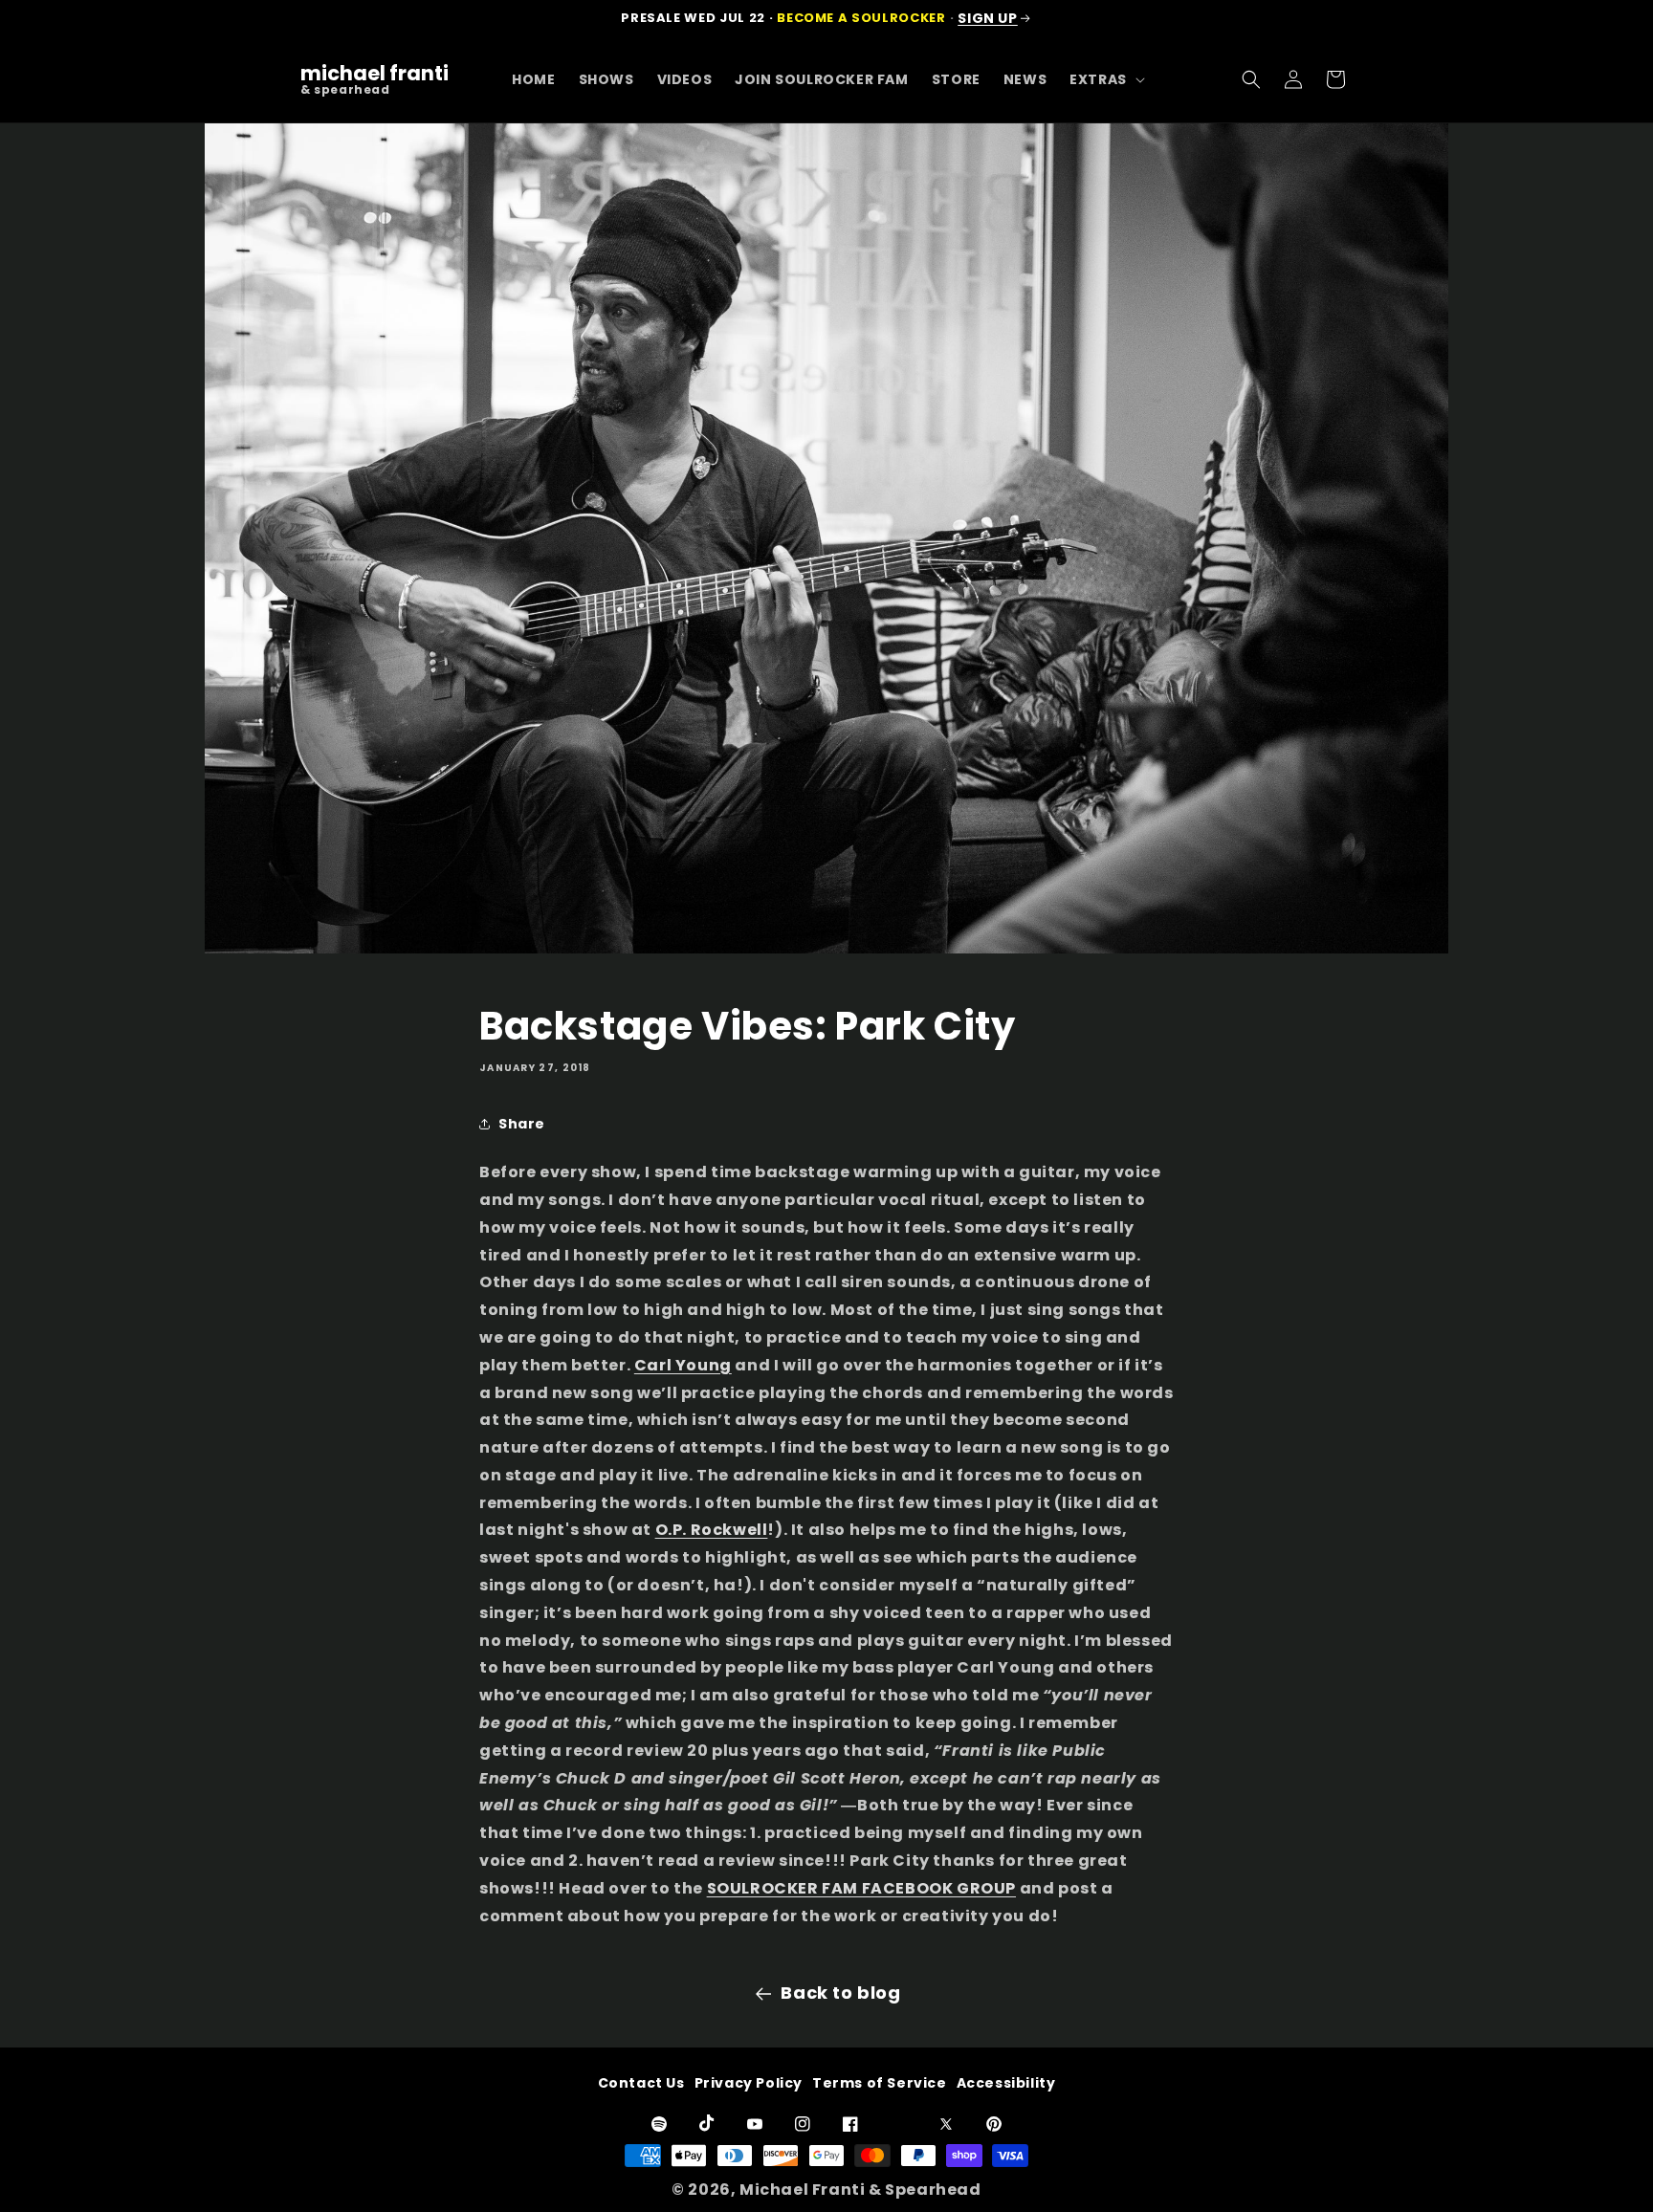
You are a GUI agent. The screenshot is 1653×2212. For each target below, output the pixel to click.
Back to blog (840, 1993)
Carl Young (683, 1365)
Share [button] (522, 1124)
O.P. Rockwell (712, 1530)
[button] (1105, 79)
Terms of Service (880, 2083)
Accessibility (1006, 2083)
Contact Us (641, 2083)
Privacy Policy (749, 2083)
